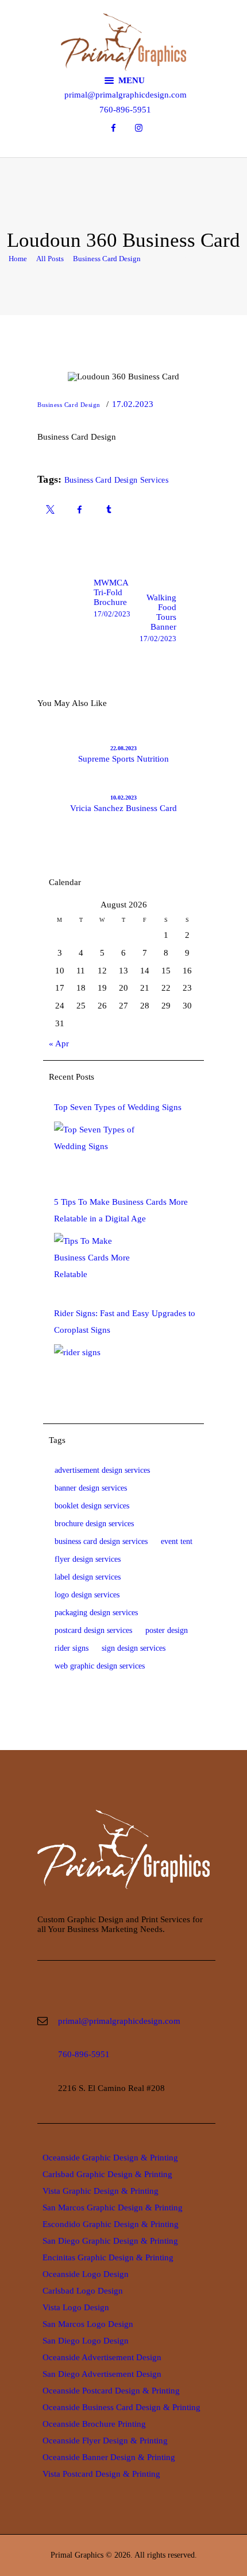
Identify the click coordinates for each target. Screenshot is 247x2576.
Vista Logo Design (76, 2307)
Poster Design (167, 1630)
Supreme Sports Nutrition (123, 759)
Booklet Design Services (92, 1506)
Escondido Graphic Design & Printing (111, 2224)
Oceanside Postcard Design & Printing (111, 2391)
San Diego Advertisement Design (102, 2374)
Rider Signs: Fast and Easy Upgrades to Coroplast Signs (125, 1322)
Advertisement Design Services (102, 1470)
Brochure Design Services (94, 1524)
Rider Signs (72, 1648)
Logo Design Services (87, 1595)
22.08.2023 (123, 748)
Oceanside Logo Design (86, 2274)
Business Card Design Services (116, 480)
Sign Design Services (134, 1648)
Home (18, 259)
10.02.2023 (123, 798)
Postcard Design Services (93, 1630)
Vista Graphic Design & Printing (101, 2191)
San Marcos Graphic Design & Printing (113, 2208)
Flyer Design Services (88, 1559)
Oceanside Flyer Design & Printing (105, 2441)
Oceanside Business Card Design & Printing (121, 2407)
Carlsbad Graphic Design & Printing (107, 2174)
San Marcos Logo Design (88, 2324)
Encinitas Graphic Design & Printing (108, 2257)
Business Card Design (107, 259)
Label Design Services (88, 1577)
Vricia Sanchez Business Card (123, 808)
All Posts (50, 259)
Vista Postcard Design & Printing (101, 2474)
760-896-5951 (84, 2054)
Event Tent (177, 1541)
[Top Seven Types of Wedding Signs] (97, 1150)
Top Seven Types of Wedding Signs (118, 1107)
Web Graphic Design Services (100, 1666)
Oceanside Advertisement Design (102, 2357)
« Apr (59, 1043)
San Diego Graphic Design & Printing (110, 2241)
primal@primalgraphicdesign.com (119, 2021)
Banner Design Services (91, 1488)
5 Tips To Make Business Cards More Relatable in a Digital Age (121, 1210)
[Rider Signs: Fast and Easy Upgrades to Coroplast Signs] (97, 1373)
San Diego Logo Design (86, 2341)
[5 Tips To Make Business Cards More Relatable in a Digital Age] (97, 1262)
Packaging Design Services (96, 1613)
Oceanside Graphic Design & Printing (110, 2158)
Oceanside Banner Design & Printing (109, 2457)
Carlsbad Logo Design (83, 2291)
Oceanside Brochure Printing (94, 2424)
